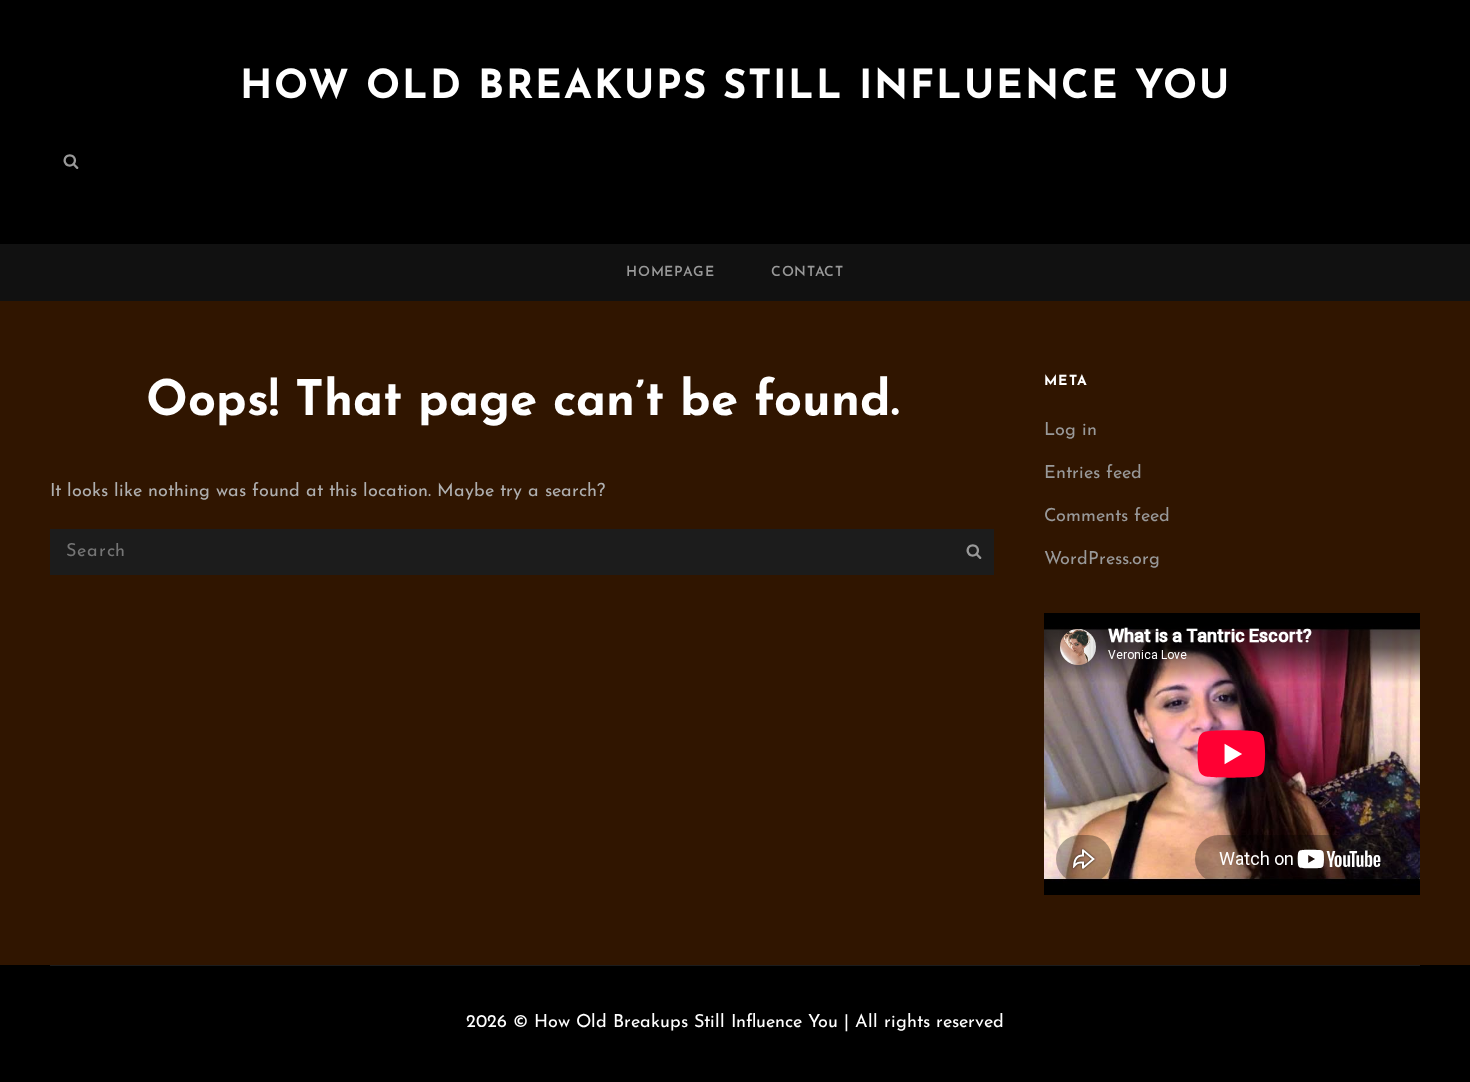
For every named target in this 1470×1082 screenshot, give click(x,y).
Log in (1070, 431)
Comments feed (1107, 517)
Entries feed (1093, 474)
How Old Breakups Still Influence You (735, 88)
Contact (807, 272)
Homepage (670, 272)
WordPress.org (1102, 560)
